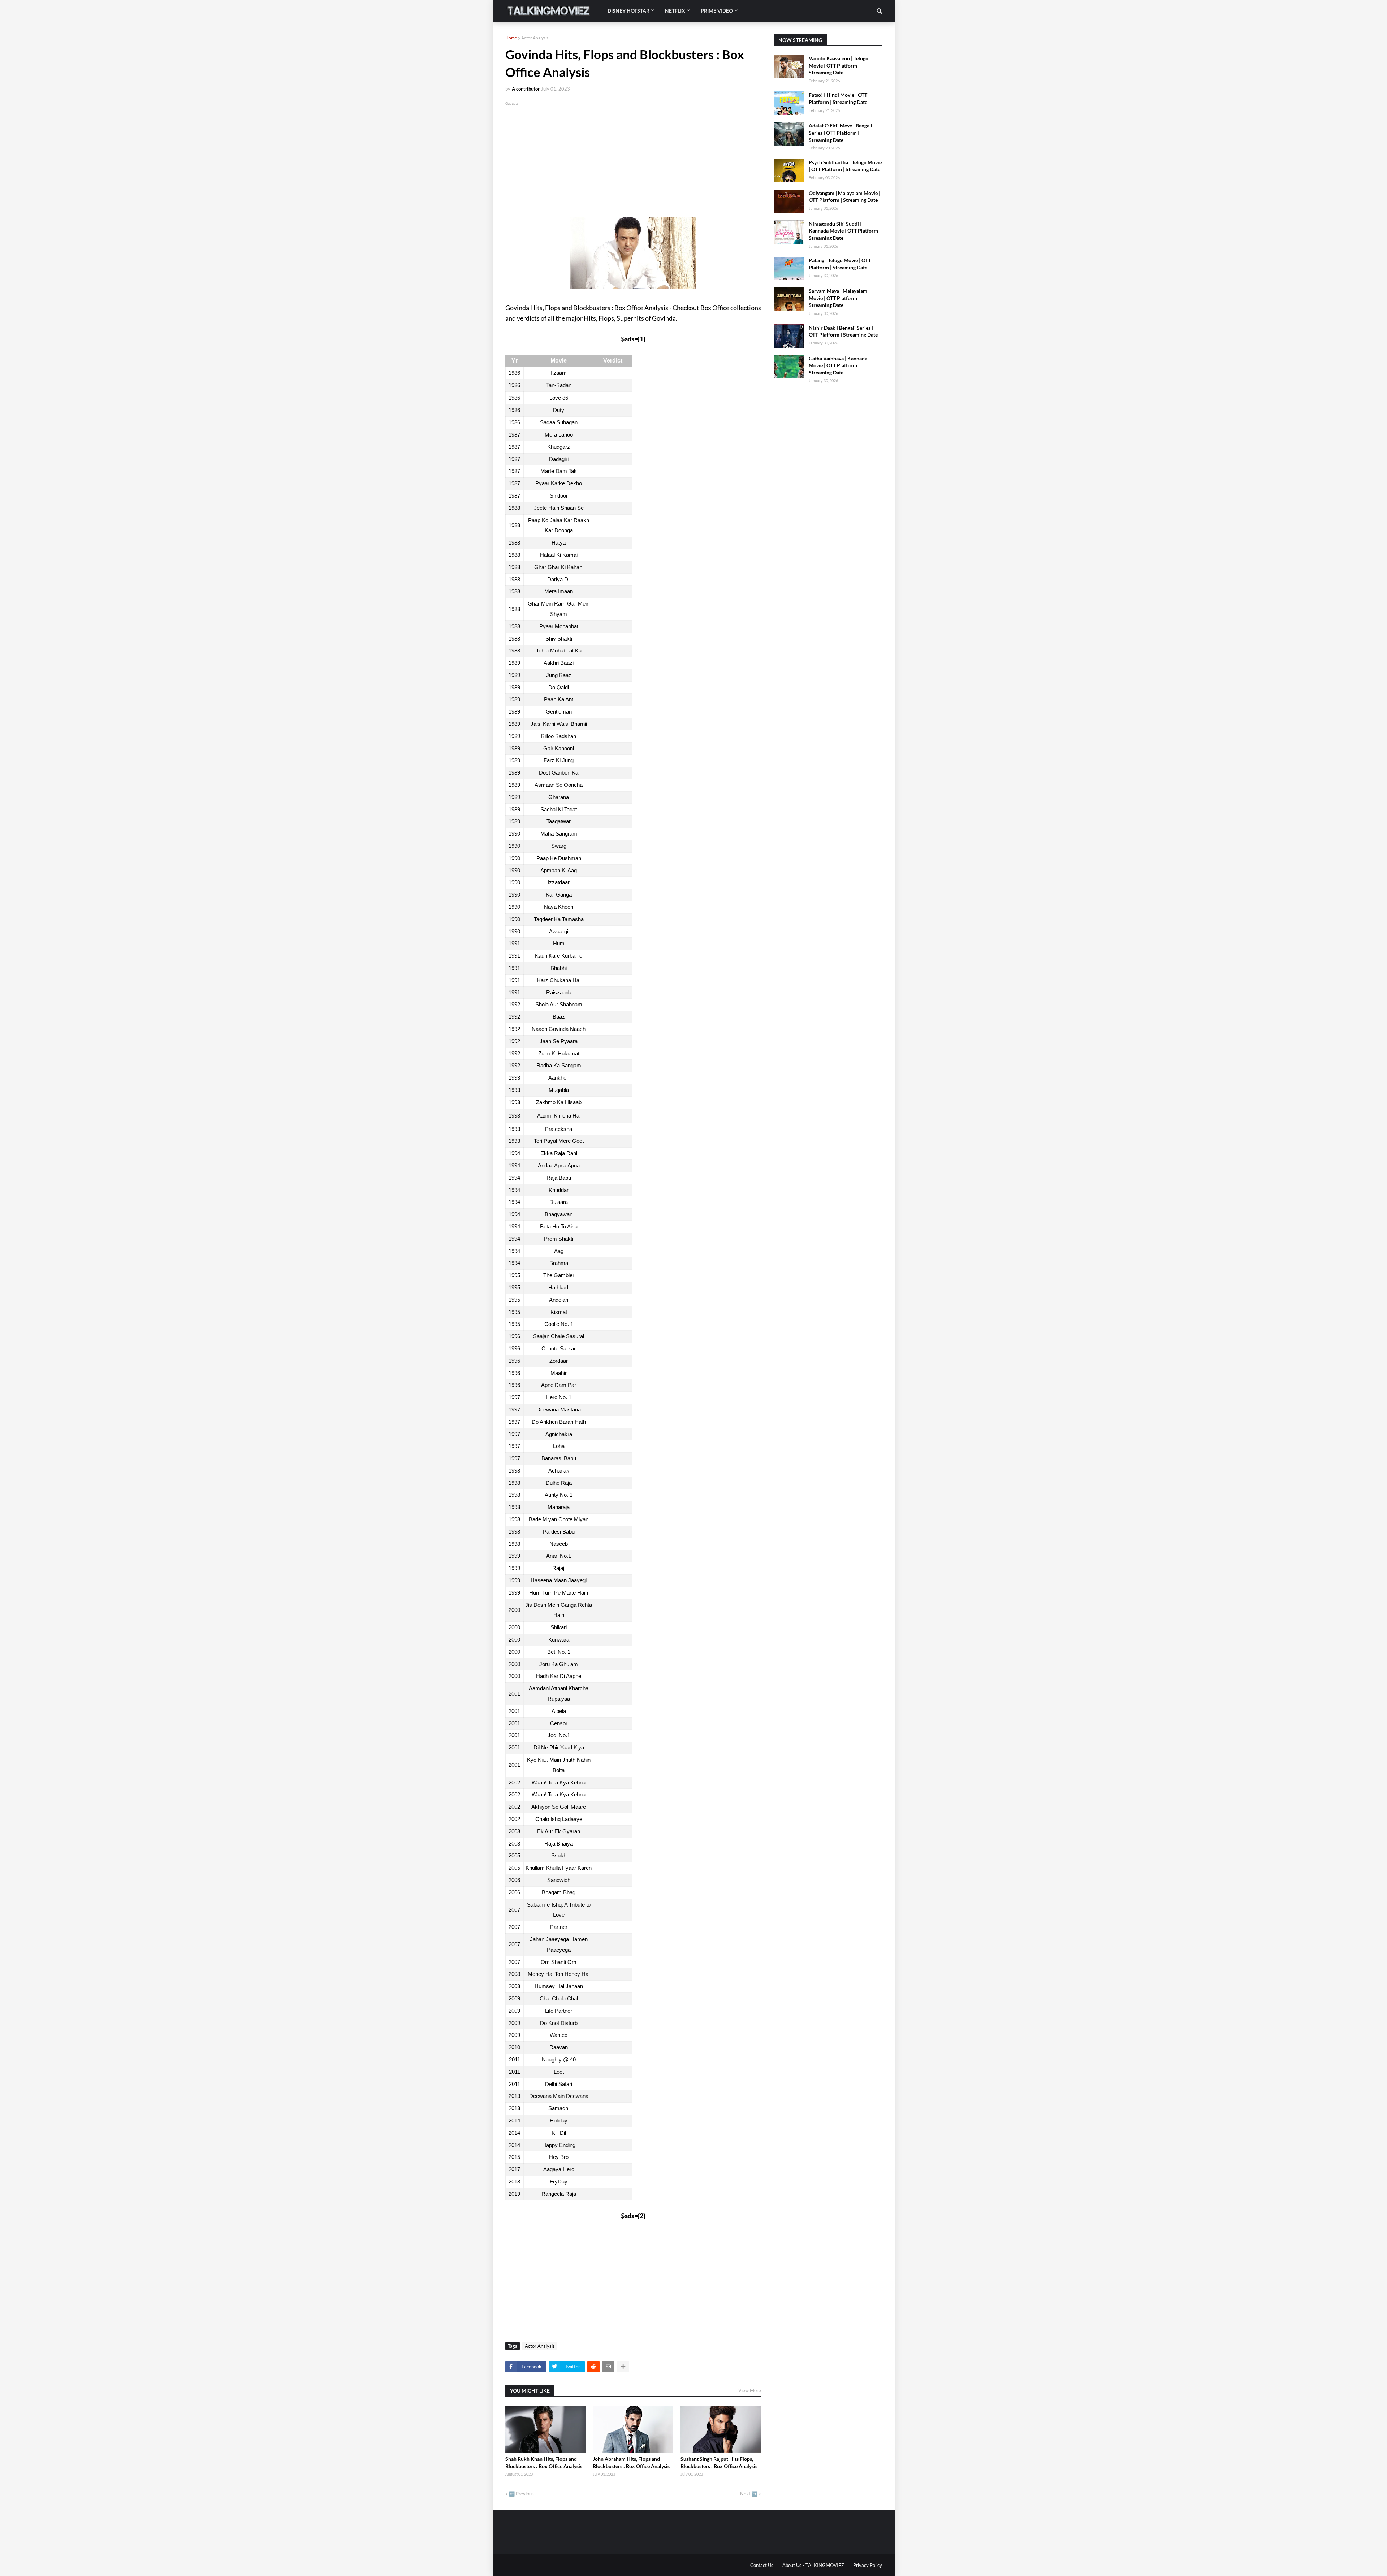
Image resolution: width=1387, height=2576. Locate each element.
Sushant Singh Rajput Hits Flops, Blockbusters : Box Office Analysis (719, 2462)
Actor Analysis (535, 38)
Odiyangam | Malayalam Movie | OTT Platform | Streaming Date (844, 197)
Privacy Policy (868, 2565)
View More (750, 2390)
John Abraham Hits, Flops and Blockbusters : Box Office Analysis (631, 2462)
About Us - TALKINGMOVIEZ (813, 2565)
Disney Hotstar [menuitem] (628, 11)
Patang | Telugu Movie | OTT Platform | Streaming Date (840, 264)
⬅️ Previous (521, 2494)
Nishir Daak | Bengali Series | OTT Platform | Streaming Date (843, 331)
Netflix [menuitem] (675, 11)
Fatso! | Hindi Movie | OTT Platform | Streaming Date (838, 98)
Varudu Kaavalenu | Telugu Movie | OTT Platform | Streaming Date (839, 65)
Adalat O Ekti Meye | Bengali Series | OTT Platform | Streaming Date (841, 133)
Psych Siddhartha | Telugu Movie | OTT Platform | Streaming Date (845, 166)
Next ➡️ (749, 2494)
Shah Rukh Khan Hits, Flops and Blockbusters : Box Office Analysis (544, 2462)
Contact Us (762, 2565)
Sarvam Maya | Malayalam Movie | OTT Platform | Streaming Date (838, 298)
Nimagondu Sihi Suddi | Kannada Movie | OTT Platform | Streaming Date (845, 231)
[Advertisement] (633, 157)
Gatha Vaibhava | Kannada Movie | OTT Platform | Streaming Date (838, 365)
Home (511, 38)
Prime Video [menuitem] (717, 11)
